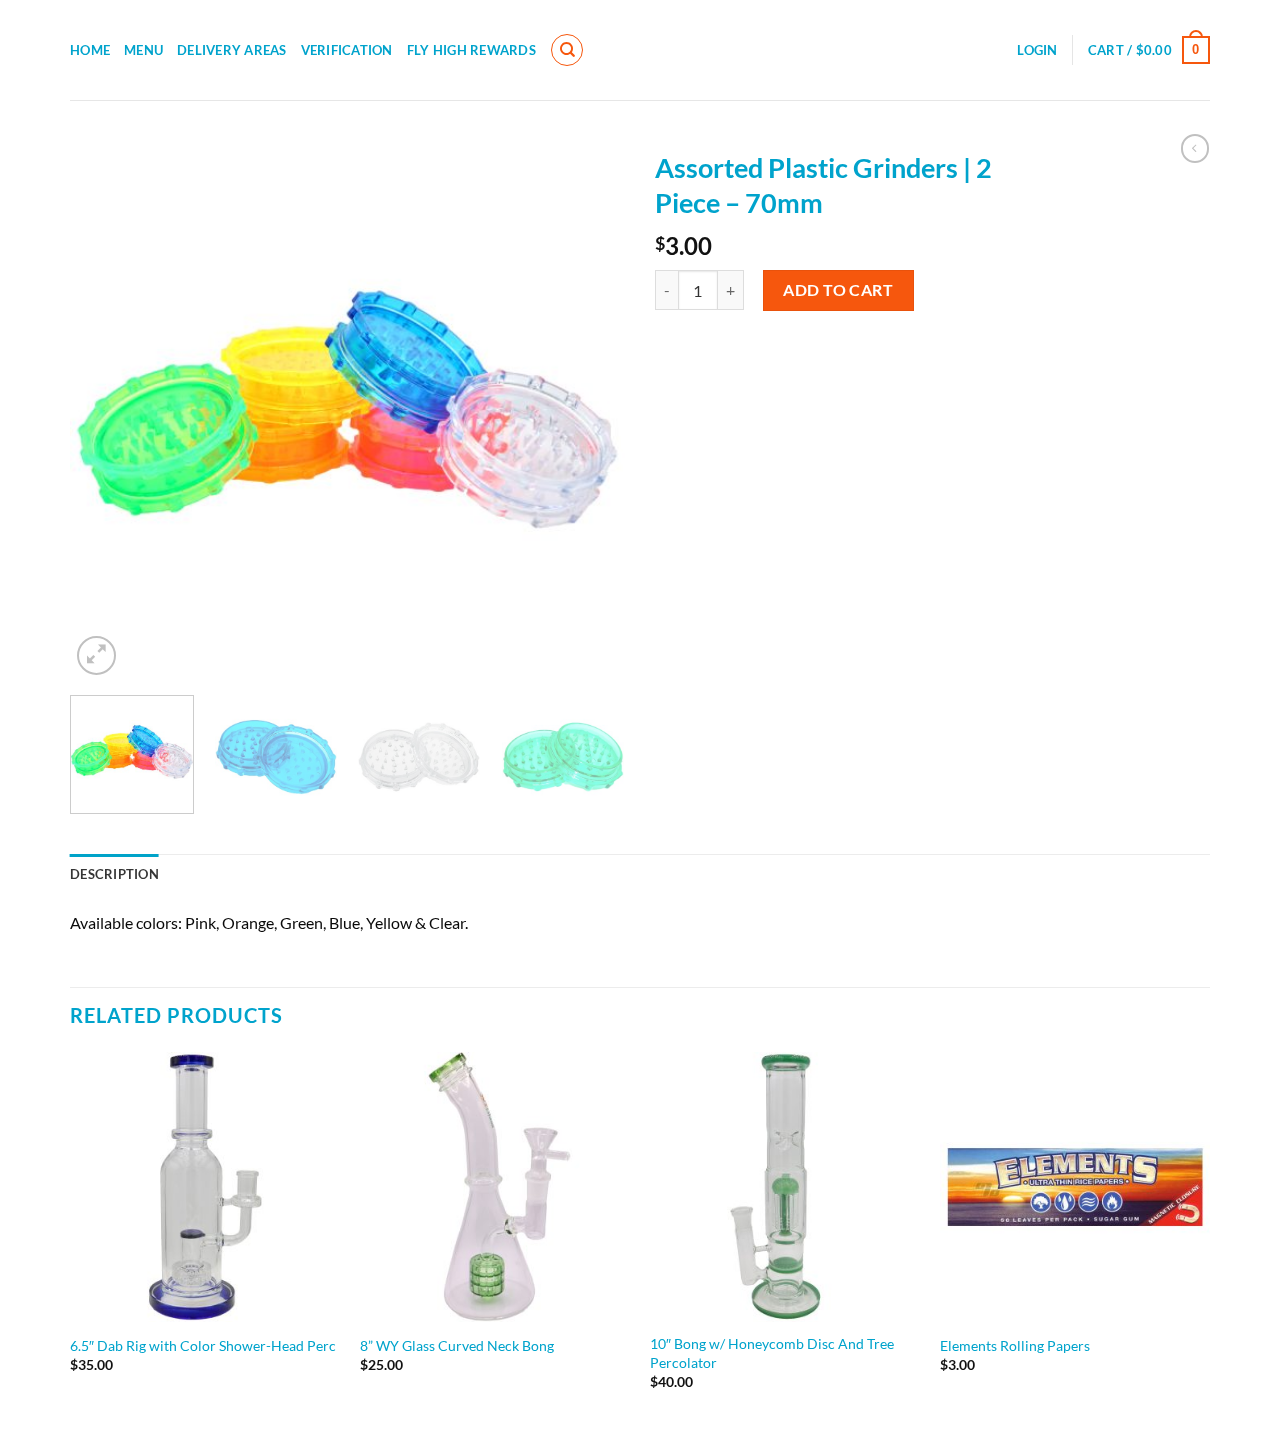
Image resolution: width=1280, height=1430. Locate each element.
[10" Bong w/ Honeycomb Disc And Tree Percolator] (785, 1187)
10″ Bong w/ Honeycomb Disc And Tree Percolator (772, 1353)
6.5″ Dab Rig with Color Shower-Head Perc (203, 1345)
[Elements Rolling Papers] (1075, 1187)
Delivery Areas (232, 50)
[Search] (567, 50)
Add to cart (838, 289)
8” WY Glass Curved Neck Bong (457, 1345)
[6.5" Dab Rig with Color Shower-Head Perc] (205, 1187)
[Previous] (106, 410)
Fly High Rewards (471, 50)
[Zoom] (96, 655)
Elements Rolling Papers (1015, 1345)
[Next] (589, 410)
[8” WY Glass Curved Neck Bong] (495, 1187)
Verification (347, 50)
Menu (143, 50)
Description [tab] (114, 874)
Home (90, 50)
